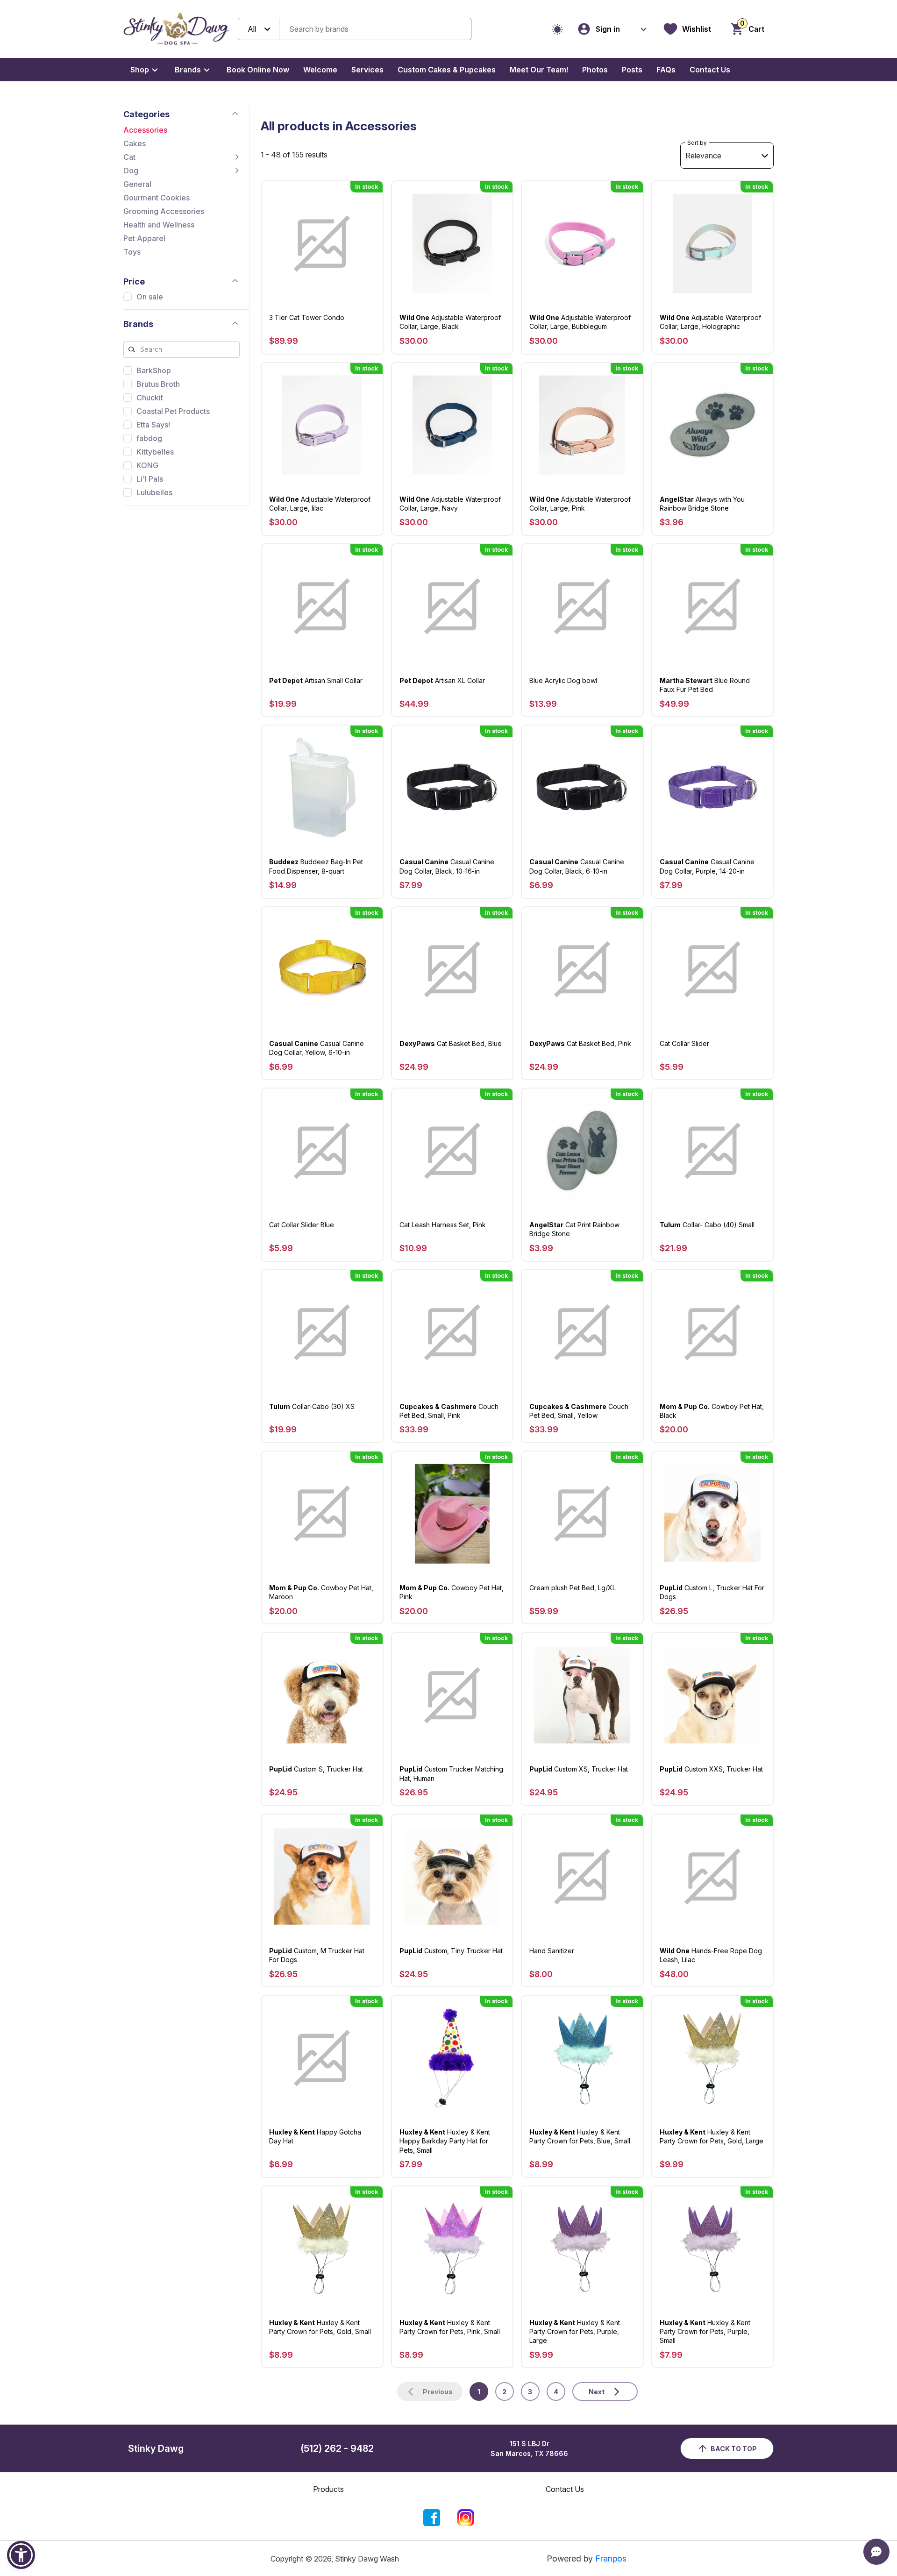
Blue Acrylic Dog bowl (563, 680)
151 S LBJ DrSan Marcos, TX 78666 (529, 2448)
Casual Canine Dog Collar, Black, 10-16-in (447, 866)
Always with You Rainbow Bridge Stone (702, 504)
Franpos (611, 2558)
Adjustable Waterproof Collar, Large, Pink (580, 504)
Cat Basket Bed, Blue (451, 1043)
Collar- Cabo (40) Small (707, 1225)
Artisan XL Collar (442, 680)
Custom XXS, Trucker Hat (711, 1769)
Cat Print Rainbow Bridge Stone (574, 1229)
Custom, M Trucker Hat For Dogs (317, 1955)
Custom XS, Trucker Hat (579, 1769)
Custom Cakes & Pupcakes (447, 70)
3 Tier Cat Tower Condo (307, 317)
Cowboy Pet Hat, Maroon (321, 1592)
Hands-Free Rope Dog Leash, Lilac (711, 1955)
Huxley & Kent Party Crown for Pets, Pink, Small (450, 2327)
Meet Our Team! (539, 70)
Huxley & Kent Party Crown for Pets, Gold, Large (712, 2136)
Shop (140, 70)
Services (367, 70)
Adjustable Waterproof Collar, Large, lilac (320, 504)
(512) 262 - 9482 (337, 2448)
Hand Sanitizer (552, 1951)
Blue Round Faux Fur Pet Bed (705, 685)
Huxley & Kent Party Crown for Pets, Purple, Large (575, 2331)
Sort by (697, 143)
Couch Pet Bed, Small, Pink (449, 1411)
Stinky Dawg (156, 2448)
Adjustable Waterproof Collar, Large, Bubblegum (580, 322)
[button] (21, 2555)
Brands (188, 70)
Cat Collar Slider (684, 1043)
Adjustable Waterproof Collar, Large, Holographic (710, 322)
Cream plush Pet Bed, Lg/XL (573, 1588)
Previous (438, 2392)
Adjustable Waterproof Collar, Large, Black (450, 322)
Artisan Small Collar (316, 680)
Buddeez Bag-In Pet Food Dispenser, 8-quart (316, 866)
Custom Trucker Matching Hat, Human (451, 1773)
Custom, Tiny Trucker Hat (451, 1951)
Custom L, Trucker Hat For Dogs (712, 1592)
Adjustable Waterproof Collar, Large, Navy (450, 504)
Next (597, 2392)
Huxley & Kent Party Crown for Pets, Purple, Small (705, 2331)
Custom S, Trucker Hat (316, 1769)
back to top (734, 2449)
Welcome (320, 70)
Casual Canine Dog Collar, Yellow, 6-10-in (317, 1048)
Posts (632, 70)
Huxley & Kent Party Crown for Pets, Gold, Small (320, 2327)
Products (328, 2489)
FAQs (666, 70)
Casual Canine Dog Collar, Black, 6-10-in (577, 866)
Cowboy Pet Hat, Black (712, 1411)
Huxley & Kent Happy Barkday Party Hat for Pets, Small (445, 2141)
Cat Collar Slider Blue (302, 1225)
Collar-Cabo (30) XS (312, 1406)
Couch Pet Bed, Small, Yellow (579, 1411)
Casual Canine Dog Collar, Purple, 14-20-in (707, 866)
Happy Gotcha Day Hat (315, 2136)
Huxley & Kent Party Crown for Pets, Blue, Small (580, 2136)
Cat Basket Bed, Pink (580, 1043)
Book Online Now (258, 70)
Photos (595, 70)
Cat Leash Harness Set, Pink (443, 1225)
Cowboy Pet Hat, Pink (452, 1592)
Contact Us (710, 70)
